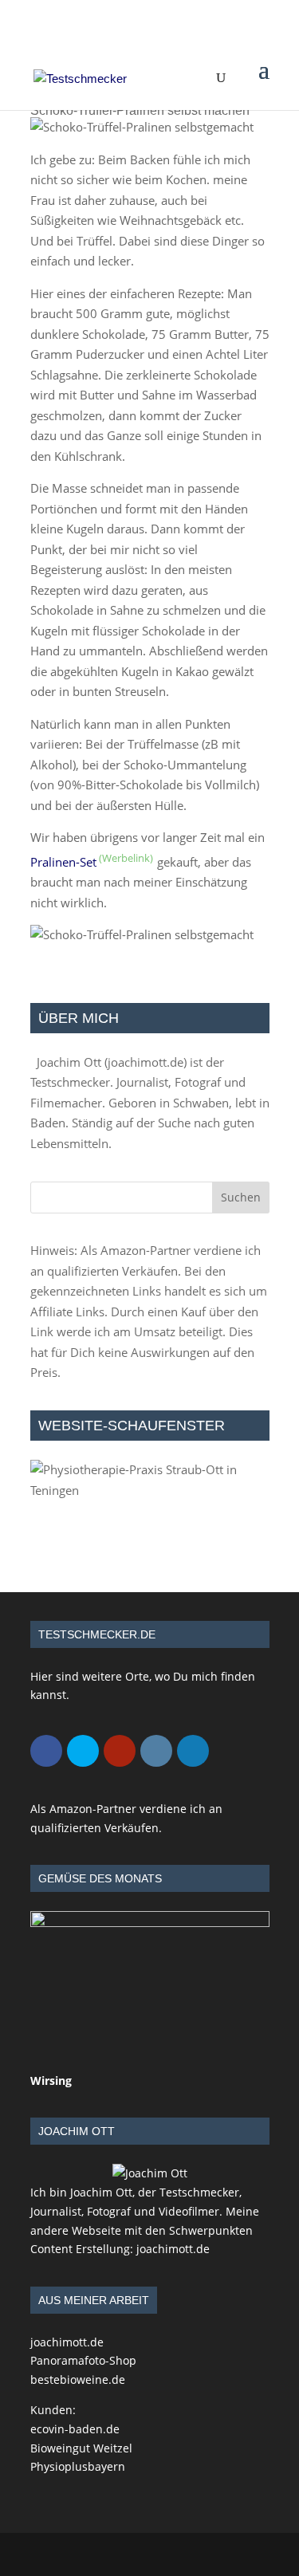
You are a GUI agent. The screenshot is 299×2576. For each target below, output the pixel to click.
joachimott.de (146, 1062)
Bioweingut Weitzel (81, 2448)
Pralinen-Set (63, 862)
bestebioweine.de (78, 2379)
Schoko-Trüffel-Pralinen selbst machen (140, 110)
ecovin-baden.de (75, 2429)
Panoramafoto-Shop (83, 2360)
